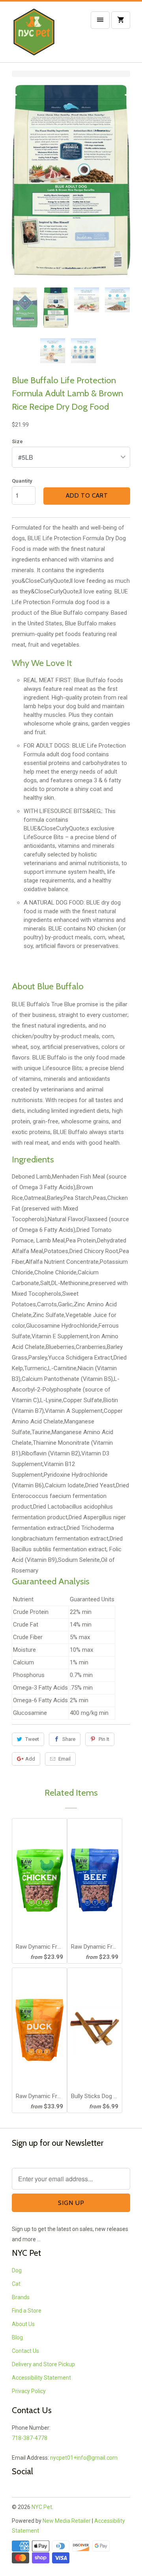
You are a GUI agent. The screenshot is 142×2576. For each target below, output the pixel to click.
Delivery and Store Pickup (43, 2364)
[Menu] (100, 20)
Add (30, 1759)
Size (17, 441)
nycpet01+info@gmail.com (84, 2458)
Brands (21, 2297)
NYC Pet (42, 2507)
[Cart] (121, 20)
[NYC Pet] (43, 35)
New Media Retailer (67, 2521)
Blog (17, 2337)
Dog (17, 2270)
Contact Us (25, 2351)
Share (69, 1739)
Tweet (32, 1739)
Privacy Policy (29, 2391)
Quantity (22, 481)
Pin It (104, 1739)
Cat (16, 2284)
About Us (23, 2324)
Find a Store (27, 2311)
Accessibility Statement (41, 2378)
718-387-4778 (30, 2438)
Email (64, 1759)
